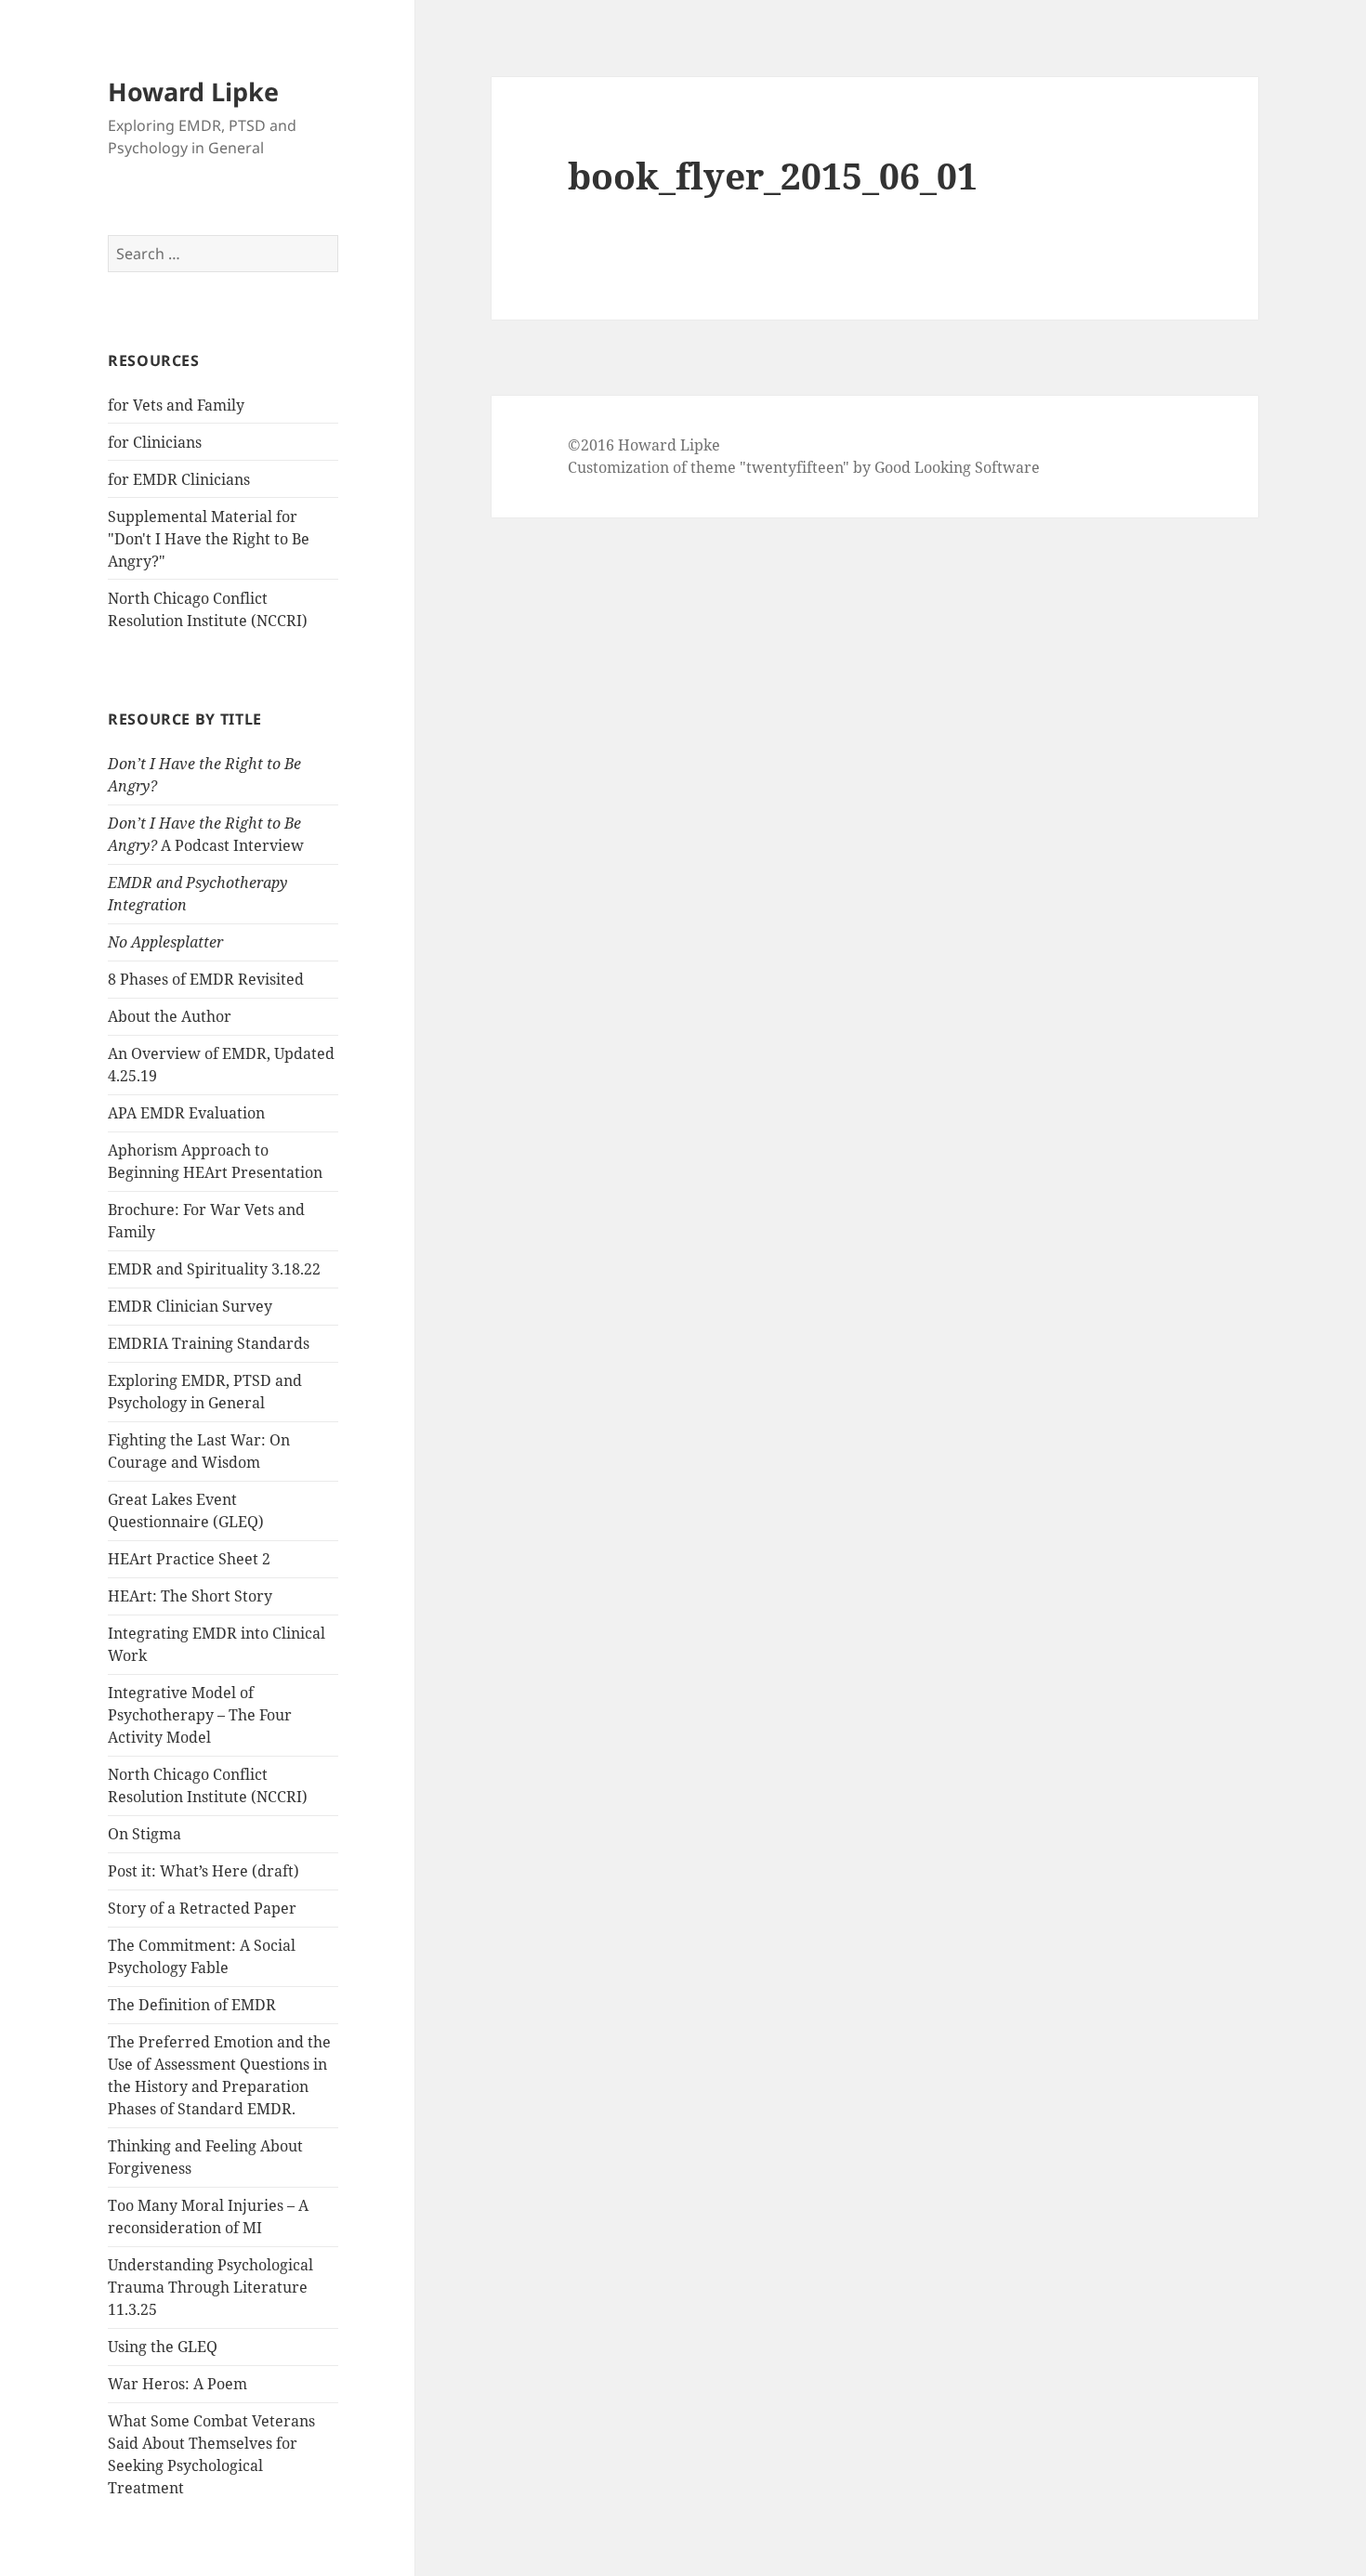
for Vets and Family (176, 405)
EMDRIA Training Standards (209, 1343)
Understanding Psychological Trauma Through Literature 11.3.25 (210, 2287)
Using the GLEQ (163, 2347)
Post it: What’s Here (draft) (204, 1871)
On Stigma (144, 1834)
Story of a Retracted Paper (202, 1908)
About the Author (170, 1016)
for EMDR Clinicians (179, 479)
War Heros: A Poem (177, 2384)
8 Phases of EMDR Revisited (206, 979)
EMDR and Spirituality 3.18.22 (214, 1269)
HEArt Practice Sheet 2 (189, 1559)
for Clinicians (155, 442)
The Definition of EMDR (192, 2005)
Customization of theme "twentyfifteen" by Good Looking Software (804, 467)
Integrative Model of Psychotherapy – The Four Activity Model (200, 1715)
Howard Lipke (193, 92)
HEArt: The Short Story (190, 1596)
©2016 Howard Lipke (644, 445)
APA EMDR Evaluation (186, 1113)
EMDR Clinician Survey (190, 1306)
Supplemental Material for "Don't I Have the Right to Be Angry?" (209, 539)
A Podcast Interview (206, 834)
